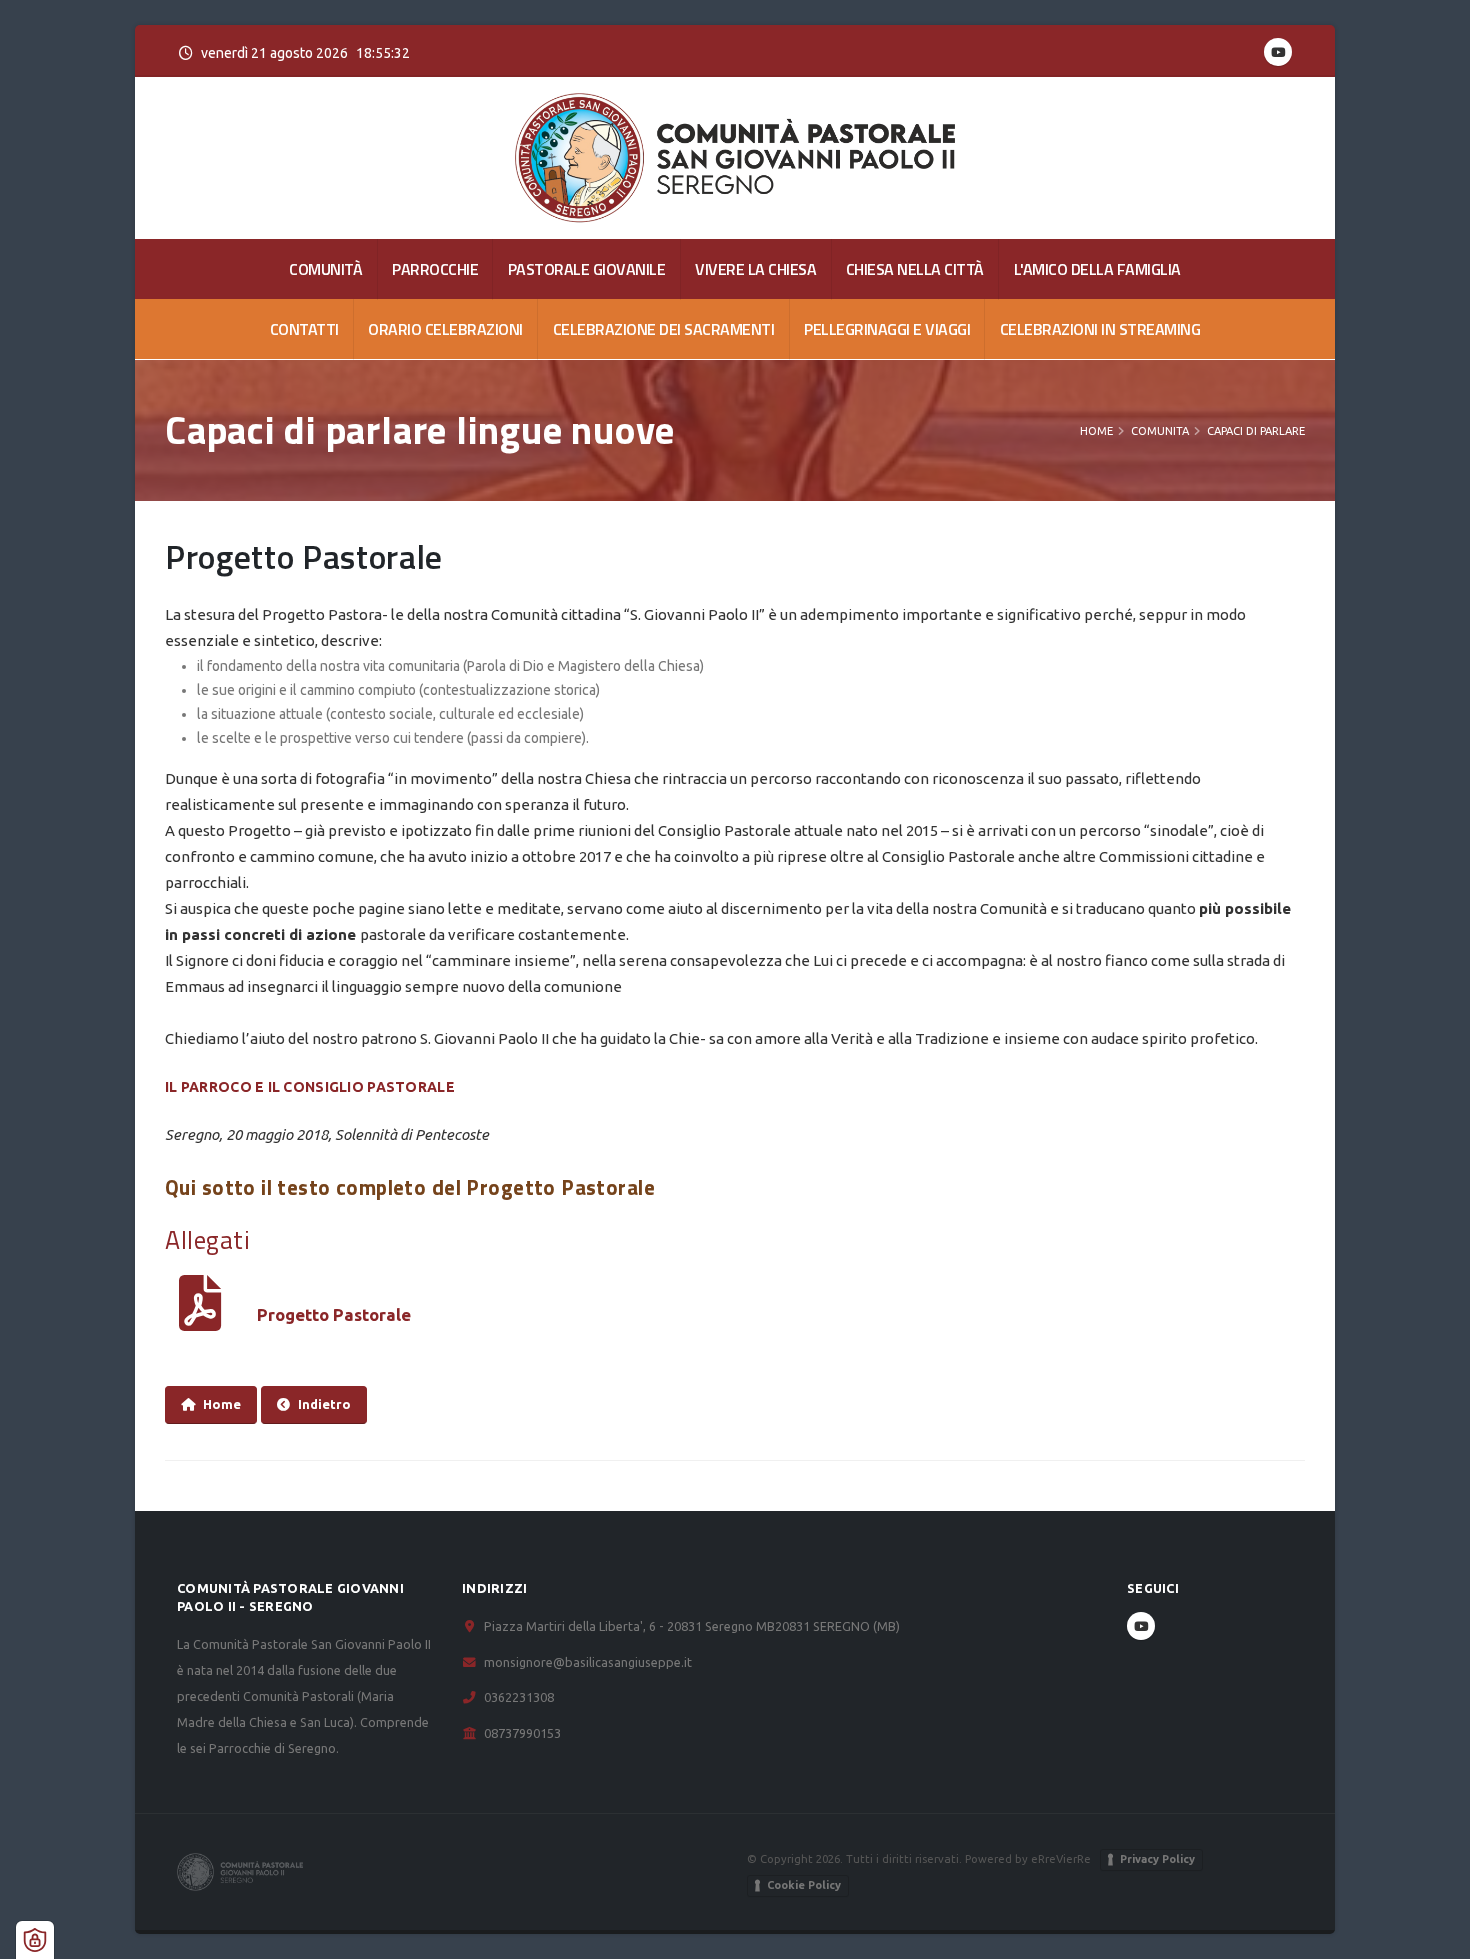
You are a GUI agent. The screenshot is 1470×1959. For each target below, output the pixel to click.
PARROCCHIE (435, 269)
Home (1096, 431)
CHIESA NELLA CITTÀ (915, 269)
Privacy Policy (1157, 1859)
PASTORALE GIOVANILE (587, 269)
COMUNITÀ (325, 269)
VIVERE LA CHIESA (755, 269)
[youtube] (1278, 52)
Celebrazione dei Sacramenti (664, 329)
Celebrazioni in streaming (1100, 329)
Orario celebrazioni (445, 329)
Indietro (324, 1404)
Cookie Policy (804, 1885)
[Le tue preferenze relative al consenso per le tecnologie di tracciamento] (35, 1940)
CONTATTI (304, 329)
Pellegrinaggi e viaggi (887, 329)
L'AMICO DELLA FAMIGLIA (1097, 269)
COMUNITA (1160, 431)
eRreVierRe (1061, 1858)
